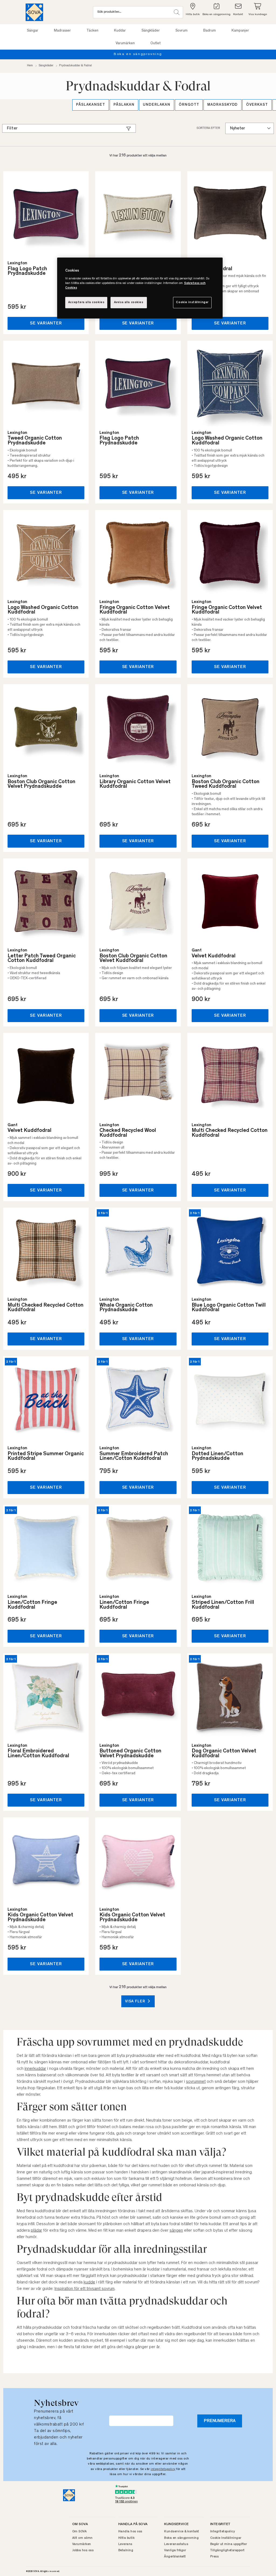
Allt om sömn (82, 2538)
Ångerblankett (175, 2557)
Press (215, 2557)
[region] (140, 288)
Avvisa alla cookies (129, 302)
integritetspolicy (163, 2469)
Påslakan (124, 105)
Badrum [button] (210, 31)
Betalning (126, 2550)
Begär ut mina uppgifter (229, 2544)
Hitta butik (127, 2538)
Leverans (125, 2544)
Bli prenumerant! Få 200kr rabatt (138, 54)
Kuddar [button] (120, 31)
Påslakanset (91, 105)
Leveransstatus (176, 2544)
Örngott (189, 105)
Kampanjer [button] (240, 31)
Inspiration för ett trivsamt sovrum (84, 2289)
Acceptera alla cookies (86, 302)
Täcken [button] (92, 31)
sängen (176, 2231)
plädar (36, 2231)
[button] (177, 12)
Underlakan (157, 105)
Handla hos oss (130, 2532)
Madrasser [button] (62, 31)
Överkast (257, 105)
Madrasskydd (222, 105)
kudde (89, 2282)
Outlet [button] (156, 43)
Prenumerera (220, 2421)
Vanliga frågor (175, 2550)
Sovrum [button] (182, 31)
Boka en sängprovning (181, 2538)
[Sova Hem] (34, 12)
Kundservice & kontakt (182, 2532)
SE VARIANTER (46, 323)
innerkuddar (35, 2069)
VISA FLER (136, 2002)
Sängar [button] (33, 31)
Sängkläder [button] (151, 31)
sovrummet (196, 2082)
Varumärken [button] (125, 43)
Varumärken (82, 2544)
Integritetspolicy (223, 2532)
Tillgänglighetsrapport (227, 2550)
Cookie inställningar (192, 302)
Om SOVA (80, 2532)
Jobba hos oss (83, 2550)
